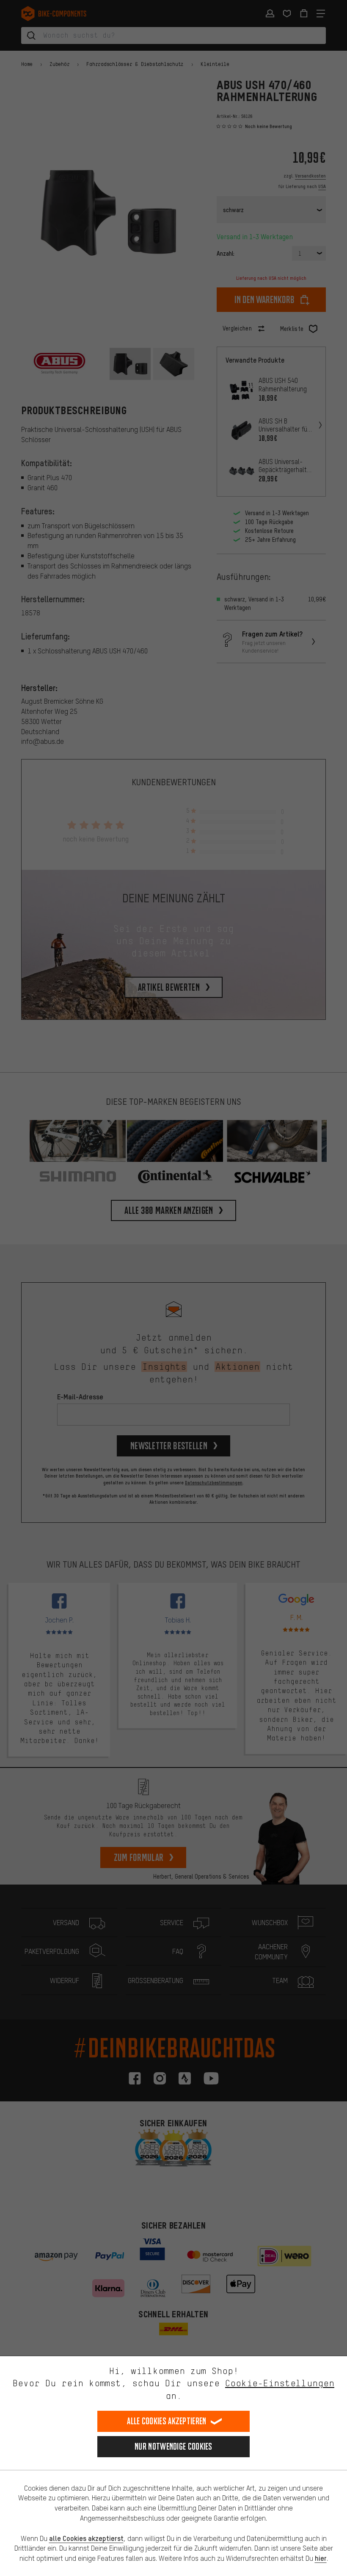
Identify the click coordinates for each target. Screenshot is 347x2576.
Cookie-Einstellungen (280, 2383)
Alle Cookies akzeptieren (167, 2421)
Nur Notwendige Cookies (173, 2446)
